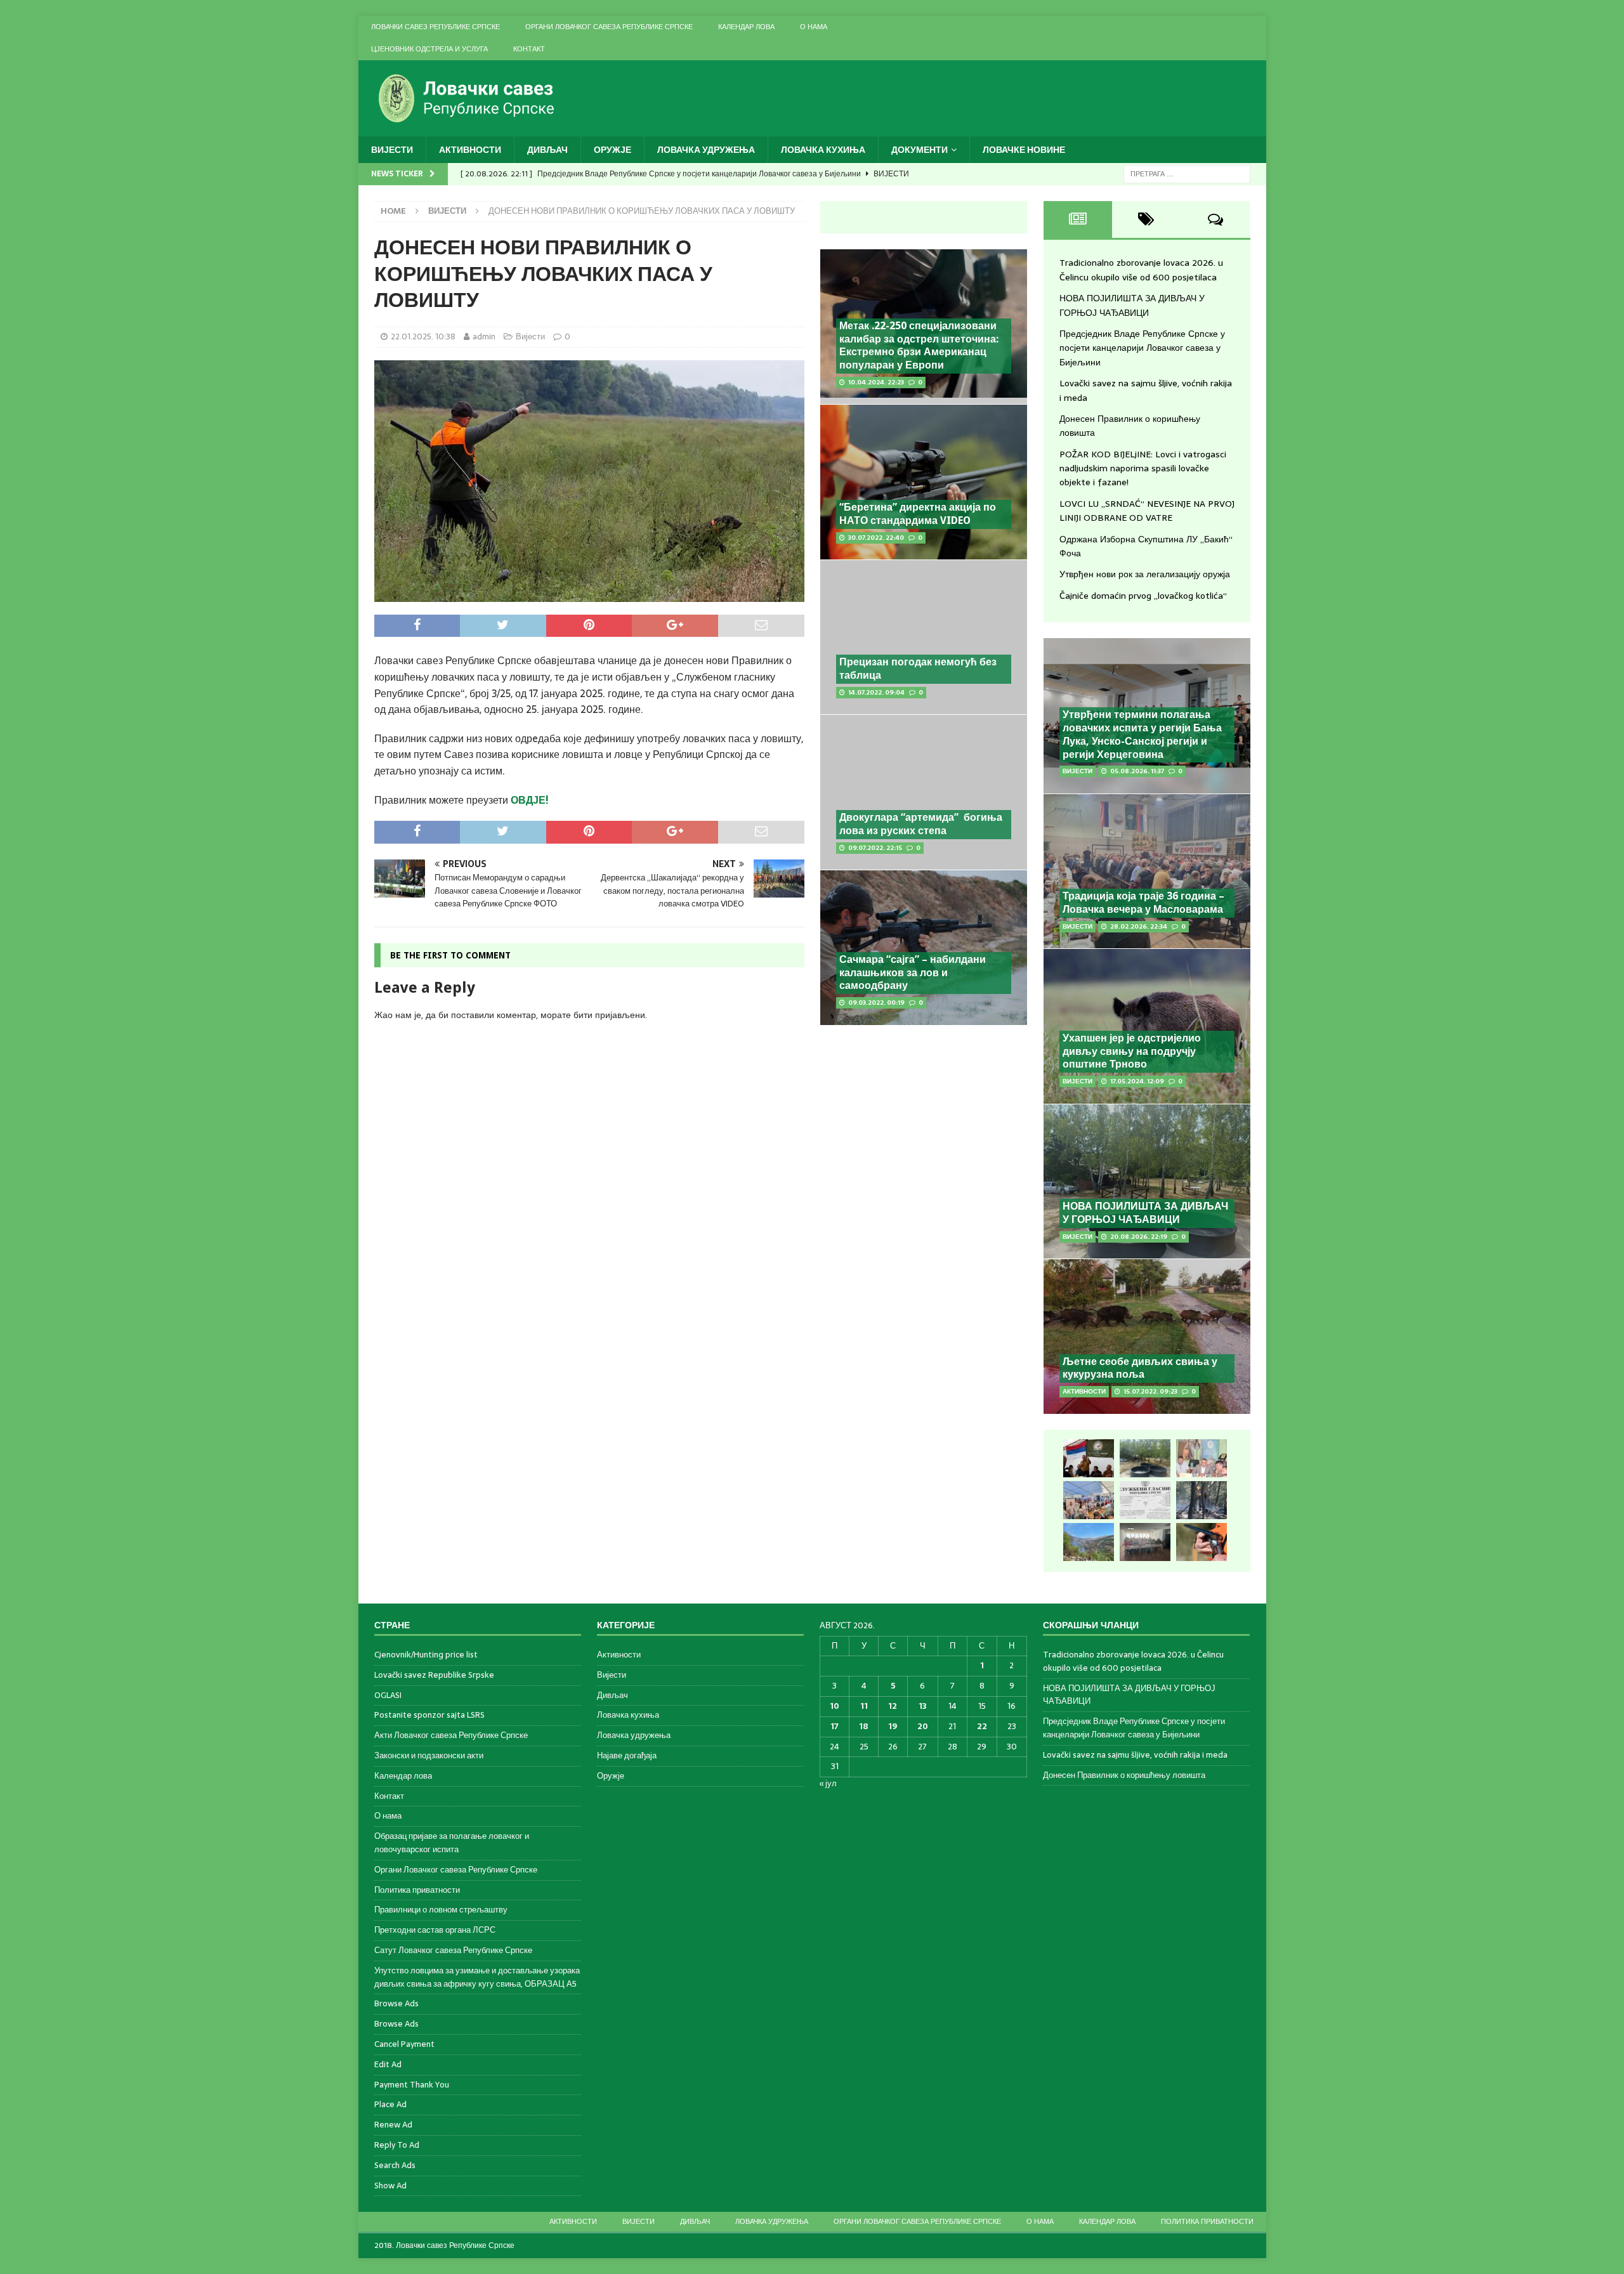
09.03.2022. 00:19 (876, 1003)
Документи (920, 150)
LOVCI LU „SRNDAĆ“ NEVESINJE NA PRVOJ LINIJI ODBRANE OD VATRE (1147, 511)
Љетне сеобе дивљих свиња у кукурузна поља (1140, 1368)
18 (864, 1726)
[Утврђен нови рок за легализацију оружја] (1202, 1542)
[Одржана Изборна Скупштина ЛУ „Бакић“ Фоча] (1145, 1542)
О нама (814, 27)
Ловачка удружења (706, 150)
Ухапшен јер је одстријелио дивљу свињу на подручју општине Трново (1132, 1051)
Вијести (392, 150)
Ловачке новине (1024, 150)
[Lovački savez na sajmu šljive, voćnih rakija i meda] (1089, 1500)
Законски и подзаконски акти (429, 1755)
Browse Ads (396, 2003)
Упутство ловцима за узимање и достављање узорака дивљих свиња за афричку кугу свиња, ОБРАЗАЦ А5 (477, 1977)
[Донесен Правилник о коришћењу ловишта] (1145, 1500)
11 (864, 1706)
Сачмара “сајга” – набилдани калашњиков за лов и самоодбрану (913, 973)
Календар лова (746, 27)
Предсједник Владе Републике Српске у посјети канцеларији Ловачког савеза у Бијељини (1142, 348)
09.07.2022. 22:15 (875, 848)
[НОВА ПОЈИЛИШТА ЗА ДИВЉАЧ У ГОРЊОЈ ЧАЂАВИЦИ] (1145, 1458)
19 (893, 1726)
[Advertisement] (924, 1127)
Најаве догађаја (627, 1755)
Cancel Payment (404, 2044)
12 (893, 1706)
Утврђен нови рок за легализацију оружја (1145, 574)
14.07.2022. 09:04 (876, 692)
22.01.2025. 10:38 (423, 337)
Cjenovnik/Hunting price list (426, 1655)
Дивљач (547, 150)
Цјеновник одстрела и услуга (429, 49)
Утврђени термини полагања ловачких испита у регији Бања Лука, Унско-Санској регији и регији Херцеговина (1142, 734)
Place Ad (390, 2104)
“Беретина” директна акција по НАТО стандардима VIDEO (918, 514)
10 (835, 1706)
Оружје (612, 150)
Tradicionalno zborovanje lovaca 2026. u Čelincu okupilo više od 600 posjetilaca (1141, 270)
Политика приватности (417, 1890)
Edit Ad (388, 2064)
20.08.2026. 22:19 (1139, 1237)
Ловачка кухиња (823, 150)
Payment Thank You (412, 2085)
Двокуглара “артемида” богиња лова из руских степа (921, 824)
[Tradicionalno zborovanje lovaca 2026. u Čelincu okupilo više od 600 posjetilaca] (1089, 1458)
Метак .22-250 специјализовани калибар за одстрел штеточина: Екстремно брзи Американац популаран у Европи (919, 345)
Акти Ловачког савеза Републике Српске (451, 1735)
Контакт (529, 49)
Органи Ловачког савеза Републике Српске (609, 27)
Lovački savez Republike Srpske (434, 1675)
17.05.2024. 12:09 (1137, 1081)
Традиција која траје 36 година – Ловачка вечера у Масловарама (1143, 903)
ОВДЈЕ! (530, 800)
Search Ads (395, 2165)
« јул (828, 1783)
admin (484, 337)
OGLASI (388, 1695)
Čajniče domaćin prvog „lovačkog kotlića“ (1143, 596)
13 (923, 1706)
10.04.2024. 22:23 (876, 382)
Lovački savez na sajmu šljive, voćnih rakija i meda (1135, 1755)
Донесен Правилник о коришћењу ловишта (1124, 1775)
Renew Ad (393, 2125)
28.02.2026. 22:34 (1139, 926)
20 (923, 1726)
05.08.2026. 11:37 (1137, 771)
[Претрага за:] (1187, 173)
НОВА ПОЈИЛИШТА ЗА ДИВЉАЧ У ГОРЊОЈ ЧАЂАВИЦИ (1132, 305)
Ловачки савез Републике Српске (435, 27)
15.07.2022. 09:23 (1150, 1391)
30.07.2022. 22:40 (876, 538)
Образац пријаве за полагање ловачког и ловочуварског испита (452, 1843)
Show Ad (390, 2186)
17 (835, 1726)
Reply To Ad (397, 2145)
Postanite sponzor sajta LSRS (429, 1715)
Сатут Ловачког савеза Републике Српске (453, 1950)
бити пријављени (609, 1015)
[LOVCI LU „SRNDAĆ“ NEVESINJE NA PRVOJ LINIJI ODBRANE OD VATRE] (1089, 1542)
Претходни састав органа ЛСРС (435, 1930)
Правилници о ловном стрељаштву (441, 1910)
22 (982, 1726)
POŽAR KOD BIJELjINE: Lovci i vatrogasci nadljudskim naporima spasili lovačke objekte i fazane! (1143, 468)
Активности (470, 150)
